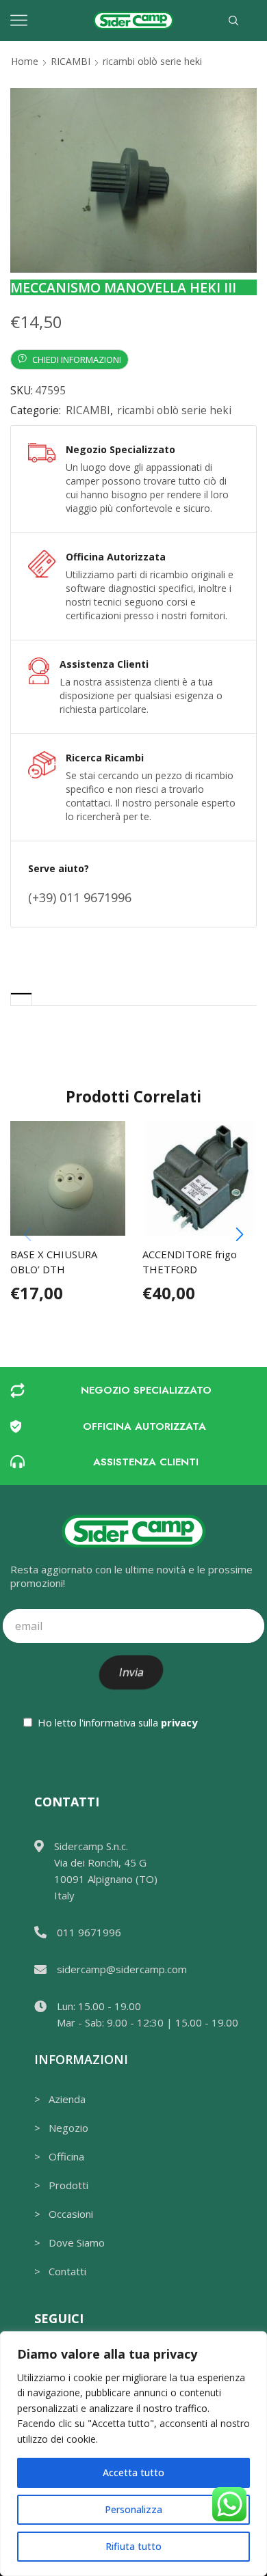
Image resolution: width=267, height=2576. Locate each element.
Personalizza (133, 2509)
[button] (240, 1234)
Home (25, 61)
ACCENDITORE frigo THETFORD (190, 1262)
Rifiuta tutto (133, 2546)
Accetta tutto (133, 2472)
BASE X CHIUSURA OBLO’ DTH (54, 1262)
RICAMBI (71, 61)
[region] (133, 2454)
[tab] (21, 999)
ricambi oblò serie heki (152, 61)
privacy (179, 1722)
